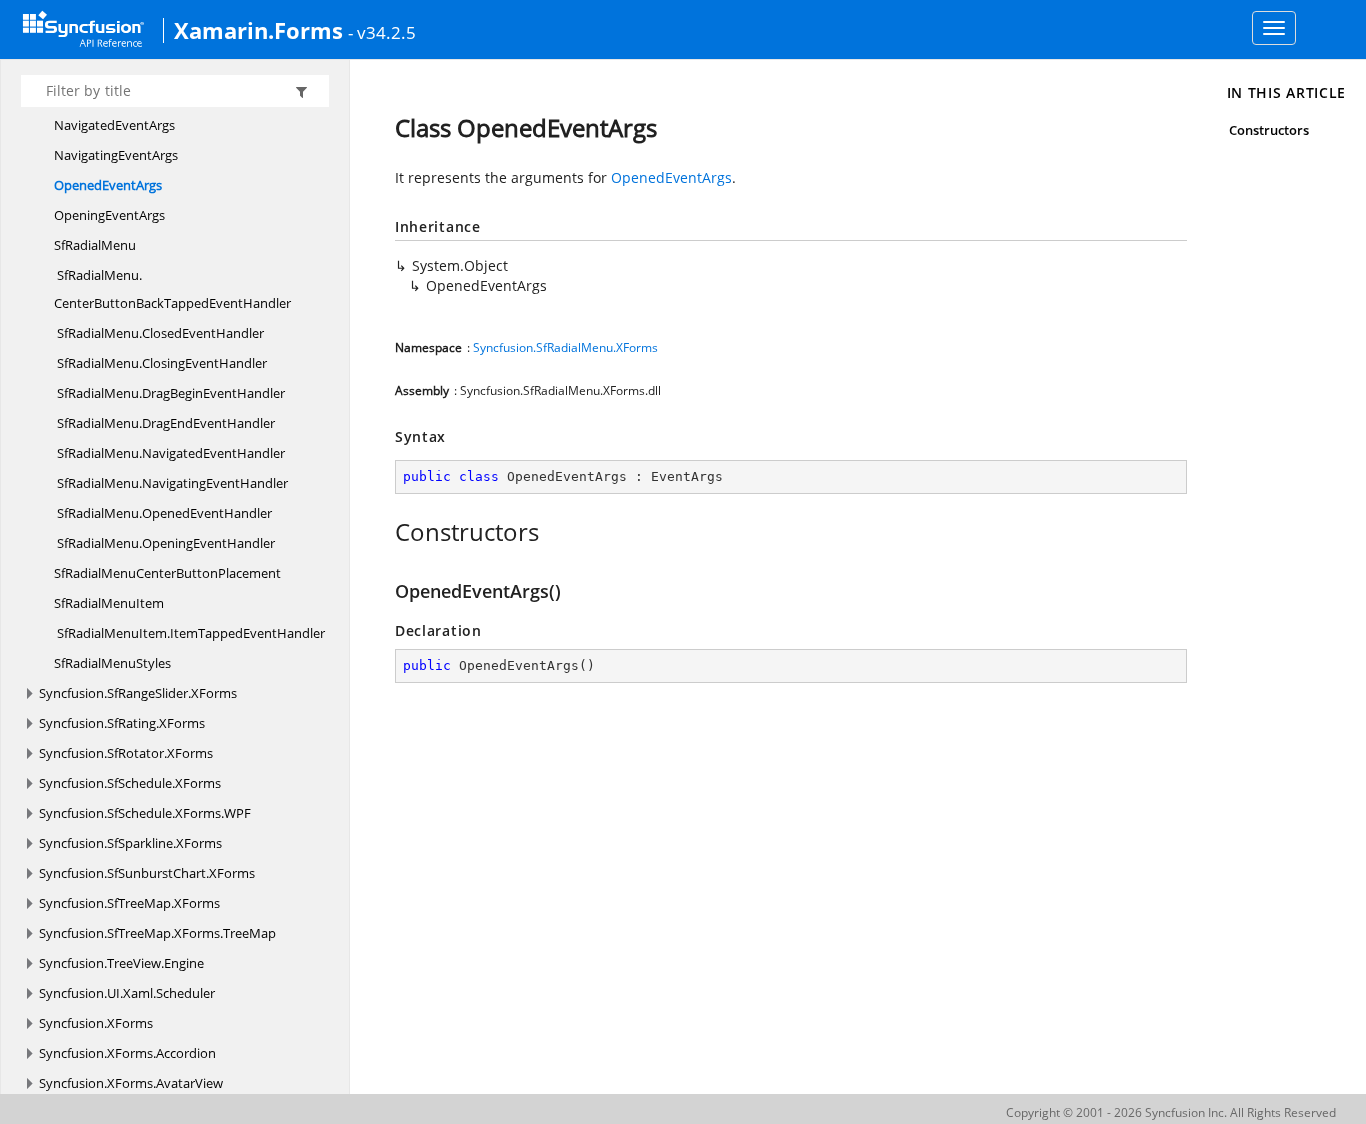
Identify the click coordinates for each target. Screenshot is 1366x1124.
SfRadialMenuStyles (112, 663)
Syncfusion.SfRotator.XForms (126, 753)
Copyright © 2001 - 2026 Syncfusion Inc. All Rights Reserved (1171, 1112)
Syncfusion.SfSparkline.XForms (130, 843)
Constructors (1269, 130)
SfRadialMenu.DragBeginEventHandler (169, 393)
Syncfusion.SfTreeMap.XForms (129, 903)
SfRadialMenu (95, 245)
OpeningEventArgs (109, 215)
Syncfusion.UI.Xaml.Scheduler (127, 993)
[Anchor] (384, 532)
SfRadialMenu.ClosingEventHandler (160, 363)
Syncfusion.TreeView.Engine (121, 963)
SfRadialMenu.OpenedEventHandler (163, 513)
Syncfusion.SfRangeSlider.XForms (138, 693)
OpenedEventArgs (108, 185)
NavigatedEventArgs (114, 125)
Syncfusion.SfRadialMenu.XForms (565, 347)
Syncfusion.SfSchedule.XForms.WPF (145, 813)
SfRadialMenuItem (109, 603)
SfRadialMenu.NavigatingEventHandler (171, 483)
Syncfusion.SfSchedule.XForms (130, 783)
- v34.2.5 (382, 32)
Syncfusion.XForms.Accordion (127, 1053)
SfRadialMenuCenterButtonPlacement (167, 573)
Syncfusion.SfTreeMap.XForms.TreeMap (157, 933)
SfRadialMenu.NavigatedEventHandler (169, 453)
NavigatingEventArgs (116, 155)
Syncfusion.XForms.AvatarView (131, 1083)
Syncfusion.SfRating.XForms (122, 723)
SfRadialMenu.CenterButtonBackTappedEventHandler (172, 289)
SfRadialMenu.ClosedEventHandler (159, 333)
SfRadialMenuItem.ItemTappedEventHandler (189, 633)
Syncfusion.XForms (96, 1023)
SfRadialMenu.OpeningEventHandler (164, 543)
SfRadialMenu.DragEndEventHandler (164, 423)
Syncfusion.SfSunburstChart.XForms (147, 873)
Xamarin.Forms (258, 30)
